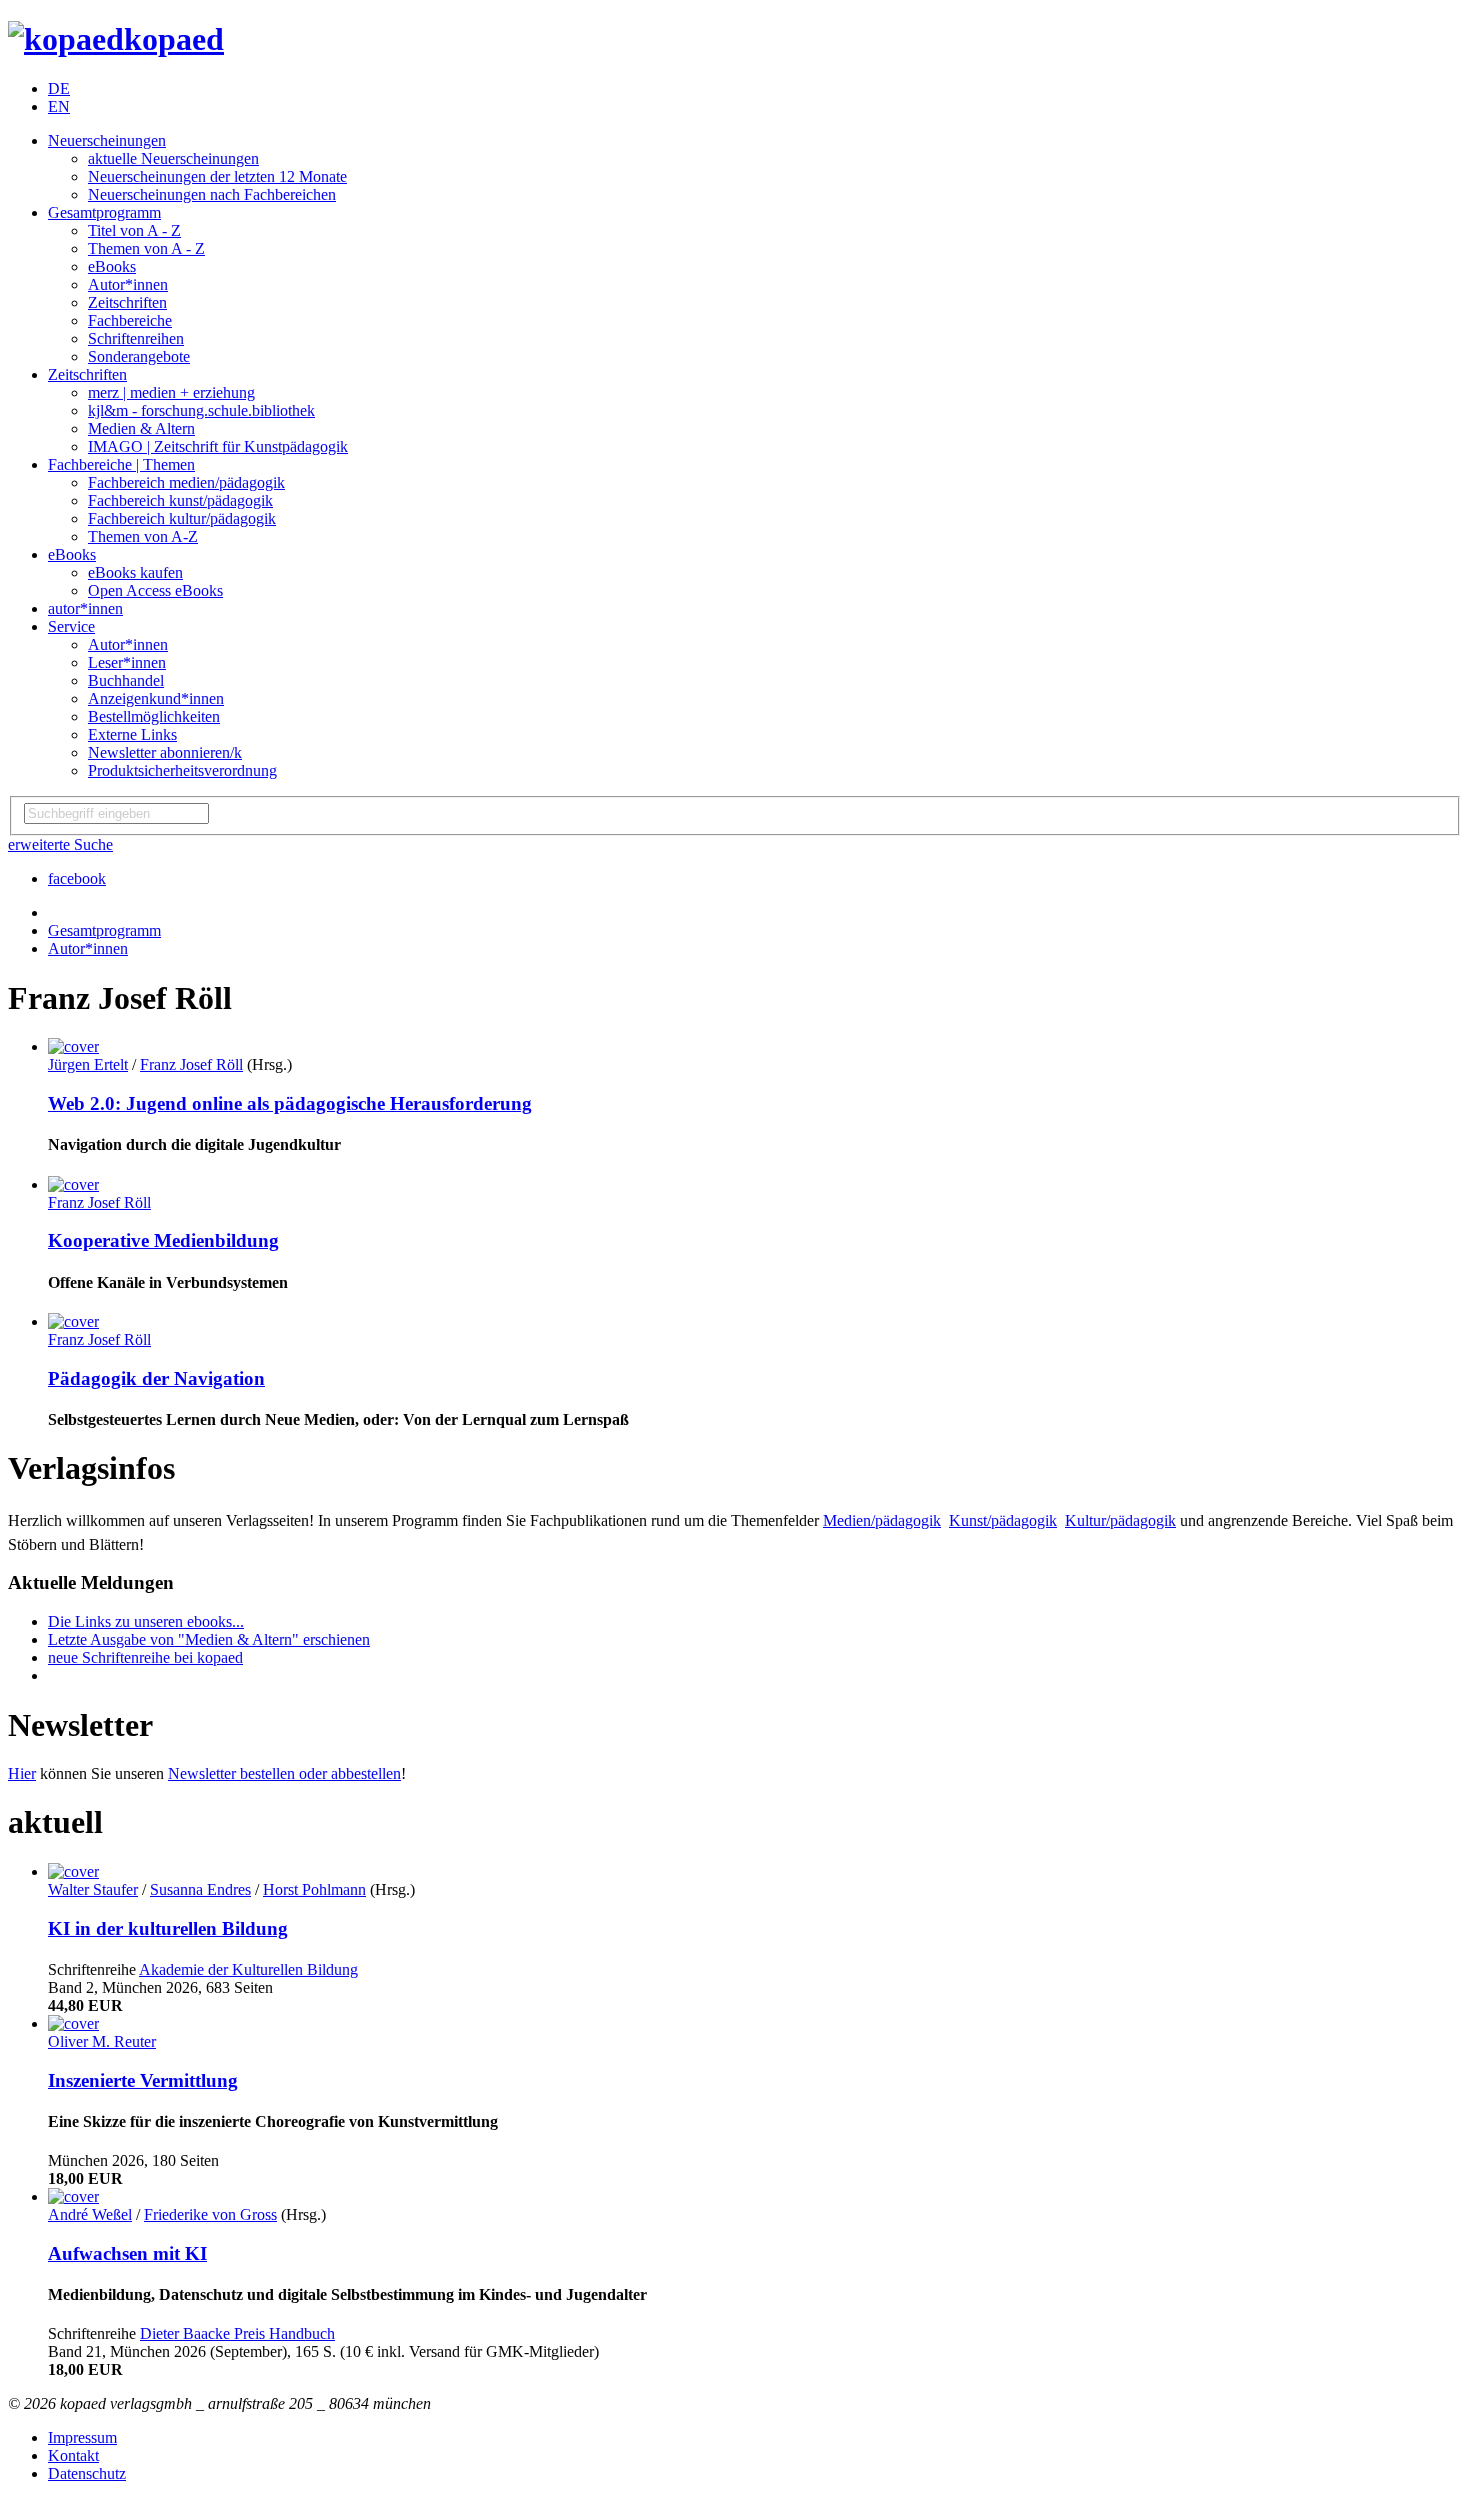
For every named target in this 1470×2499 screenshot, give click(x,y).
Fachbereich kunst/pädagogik (180, 500)
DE (59, 88)
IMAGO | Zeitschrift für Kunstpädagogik (218, 446)
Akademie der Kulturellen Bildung (248, 1969)
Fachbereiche (130, 320)
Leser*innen (127, 662)
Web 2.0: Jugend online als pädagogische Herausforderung (290, 1103)
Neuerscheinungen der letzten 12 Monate (217, 176)
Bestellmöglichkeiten (154, 716)
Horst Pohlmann (314, 1889)
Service (71, 626)
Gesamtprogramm (104, 212)
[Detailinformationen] (73, 1046)
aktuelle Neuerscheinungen (173, 158)
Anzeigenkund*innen (156, 698)
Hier (22, 1773)
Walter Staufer (93, 1889)
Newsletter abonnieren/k (165, 752)
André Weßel (90, 2214)
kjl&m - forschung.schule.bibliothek (201, 410)
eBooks (112, 266)
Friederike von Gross (210, 2214)
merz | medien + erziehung (171, 392)
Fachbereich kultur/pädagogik (182, 518)
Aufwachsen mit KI (127, 2253)
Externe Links (132, 734)
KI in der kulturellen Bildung (168, 1928)
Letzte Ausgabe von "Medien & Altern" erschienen (209, 1639)
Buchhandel (126, 680)
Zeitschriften (127, 302)
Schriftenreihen (136, 338)
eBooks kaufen (135, 572)
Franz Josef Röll (191, 1064)
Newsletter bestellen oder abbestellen (284, 1773)
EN (59, 106)
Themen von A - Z (146, 248)
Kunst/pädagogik (1003, 1520)
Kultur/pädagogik (1120, 1520)
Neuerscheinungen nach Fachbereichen (212, 194)
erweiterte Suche (60, 844)
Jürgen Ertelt (88, 1064)
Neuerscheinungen (107, 140)
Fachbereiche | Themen (121, 464)
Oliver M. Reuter (102, 2041)
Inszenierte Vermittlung (143, 2080)
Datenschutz (87, 2473)
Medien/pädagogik (882, 1520)
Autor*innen (128, 284)
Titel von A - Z (134, 230)
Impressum (82, 2437)
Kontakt (73, 2455)
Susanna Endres (200, 1889)
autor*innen (85, 608)
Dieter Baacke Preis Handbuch (237, 2333)
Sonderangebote (139, 356)
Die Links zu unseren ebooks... (146, 1621)
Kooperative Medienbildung (163, 1240)
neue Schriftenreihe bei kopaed (145, 1657)
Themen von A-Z (143, 536)
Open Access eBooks (155, 590)
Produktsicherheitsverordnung (182, 770)
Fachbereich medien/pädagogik (186, 482)
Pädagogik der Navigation (156, 1378)
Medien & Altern (141, 428)
